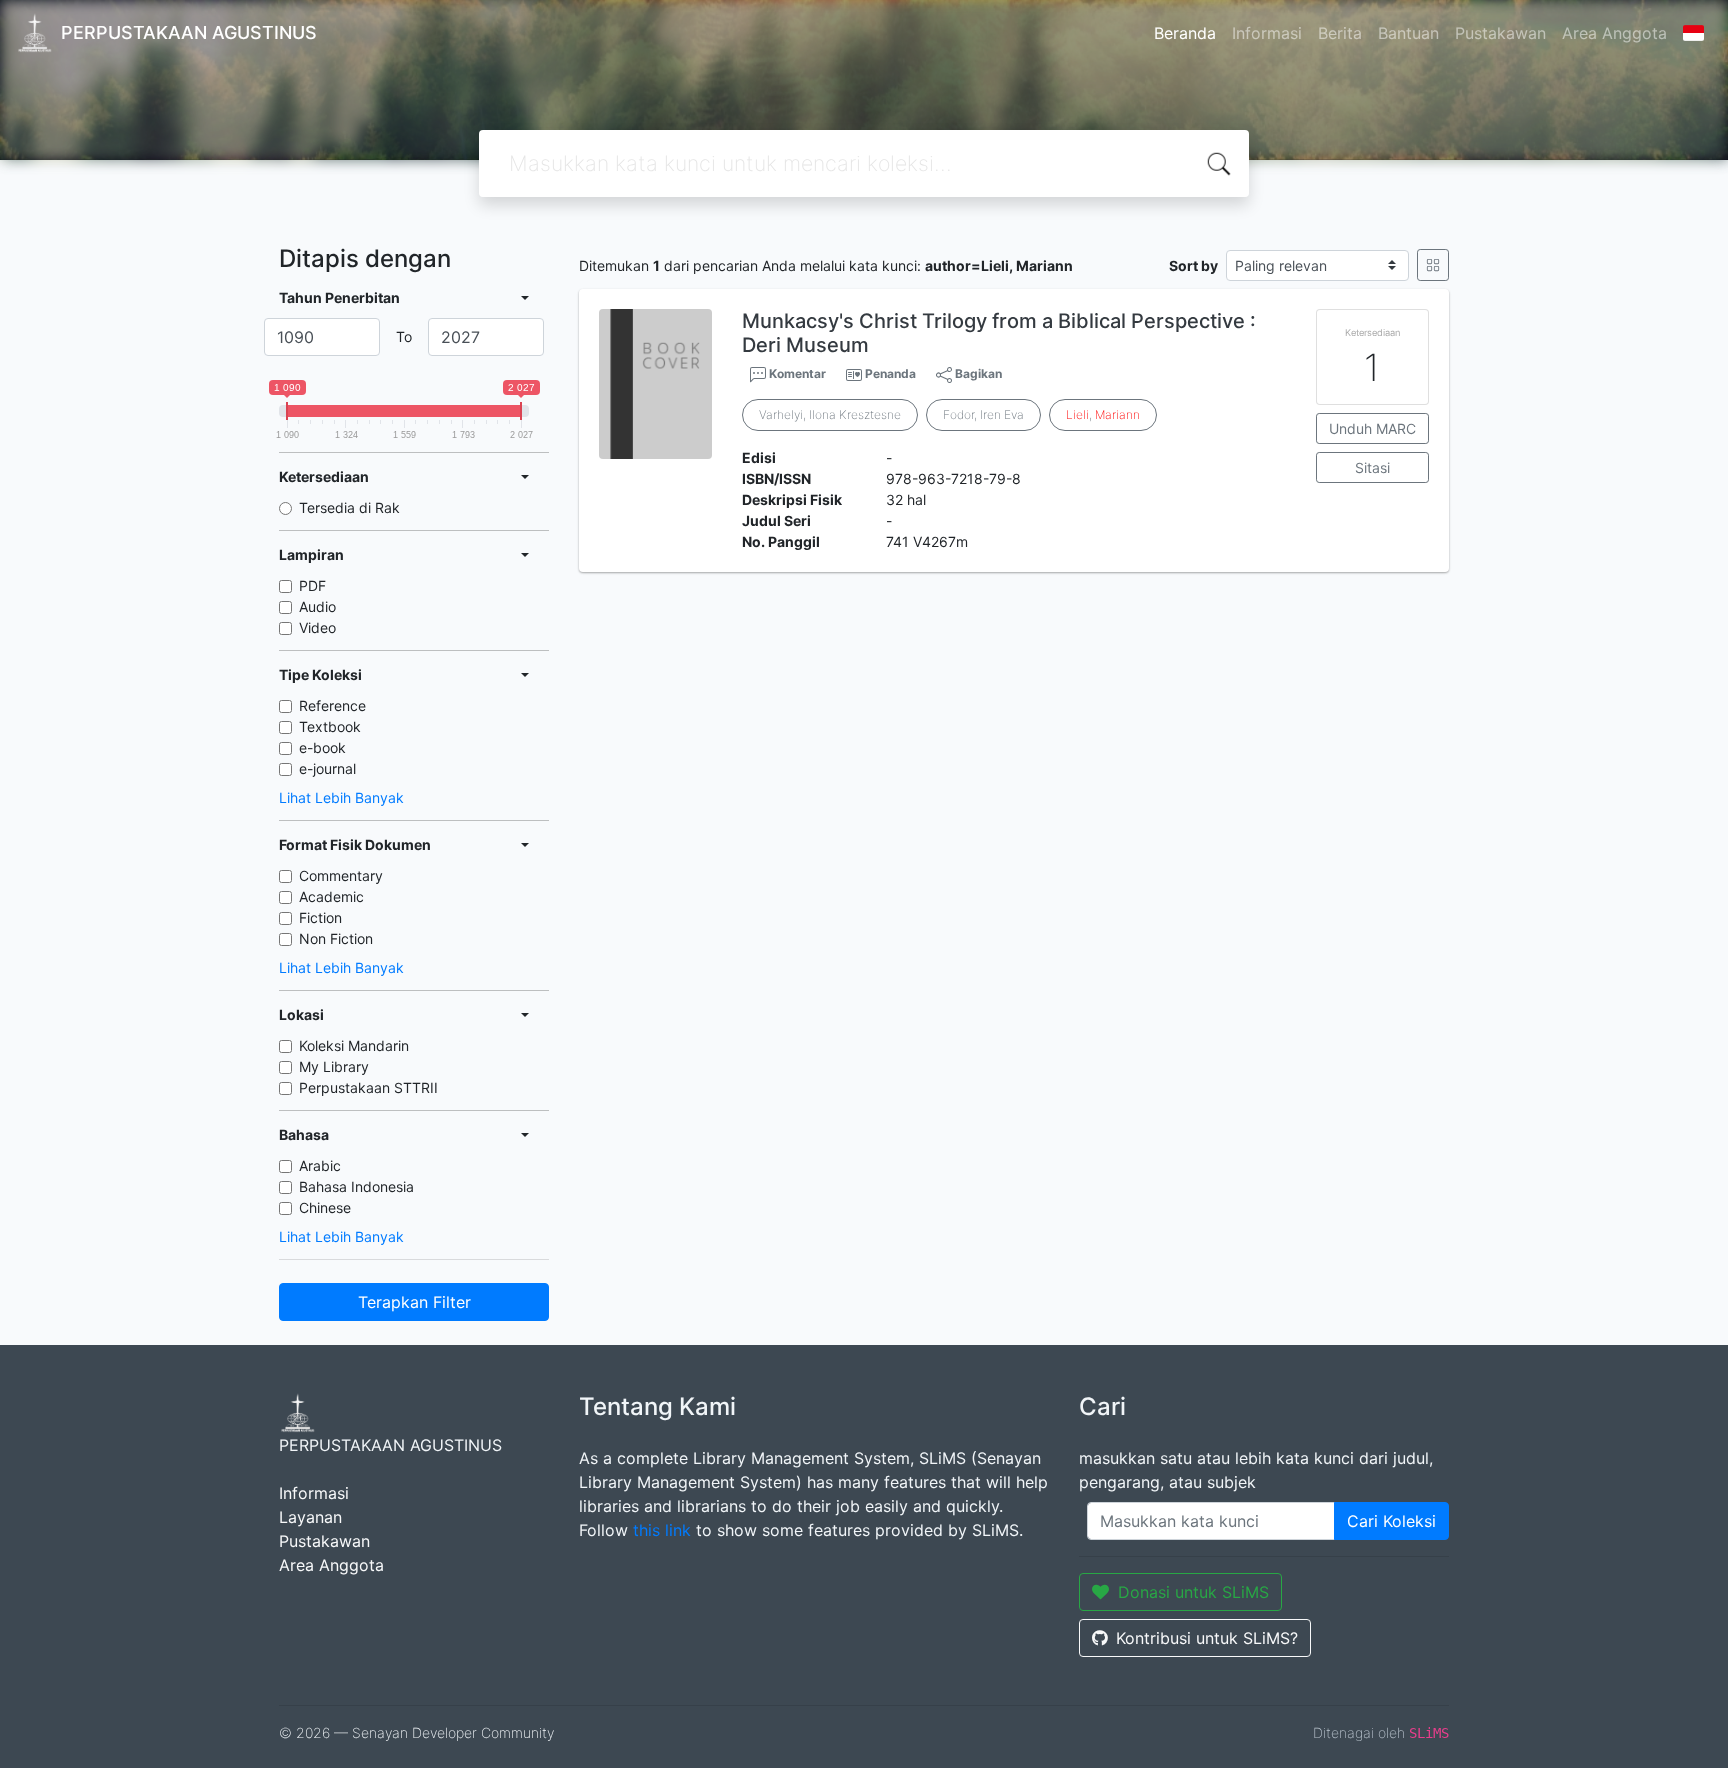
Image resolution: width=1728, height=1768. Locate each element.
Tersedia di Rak (349, 507)
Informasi (1267, 33)
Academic (331, 896)
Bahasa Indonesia (356, 1186)
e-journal (327, 768)
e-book (322, 747)
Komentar (796, 373)
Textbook (330, 726)
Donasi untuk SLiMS (1193, 1592)
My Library (334, 1066)
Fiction (320, 917)
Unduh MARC (1372, 428)
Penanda (890, 373)
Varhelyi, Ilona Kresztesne (830, 414)
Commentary (341, 875)
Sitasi (1372, 467)
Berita (1340, 33)
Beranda (1185, 33)
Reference (332, 705)
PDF (312, 585)
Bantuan (1408, 33)
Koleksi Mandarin (354, 1045)
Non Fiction (336, 938)
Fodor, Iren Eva (983, 414)
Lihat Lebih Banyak (341, 797)
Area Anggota (1614, 33)
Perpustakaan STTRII (368, 1087)
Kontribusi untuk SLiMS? (1207, 1638)
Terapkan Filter (414, 1302)
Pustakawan (1500, 33)
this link (662, 1530)
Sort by (1193, 265)
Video (317, 627)
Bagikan (977, 373)
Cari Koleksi (1391, 1521)
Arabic (320, 1165)
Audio (317, 606)
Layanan (310, 1517)
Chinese (325, 1207)
